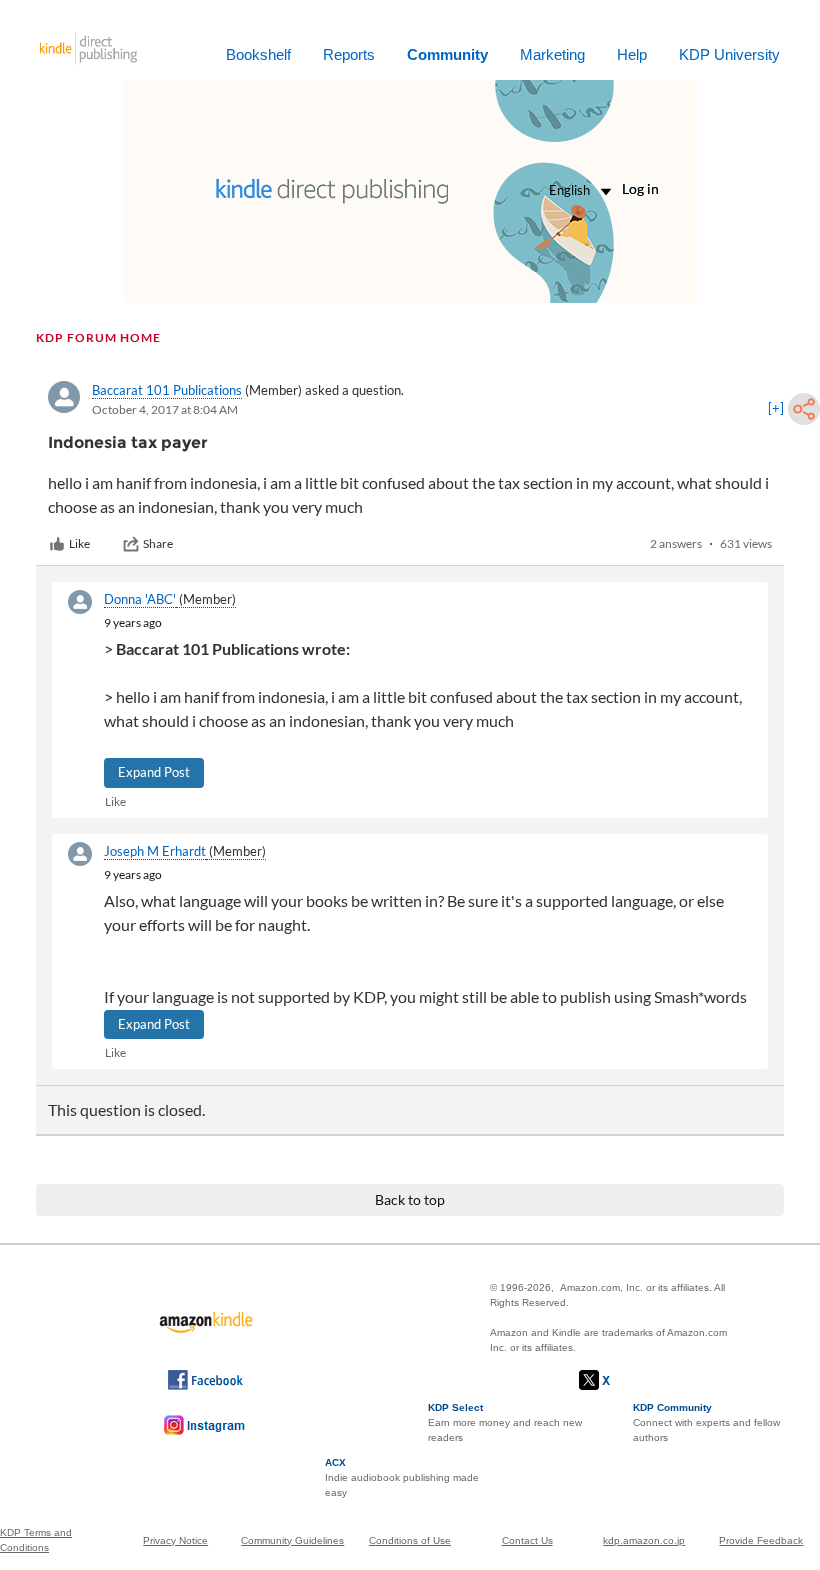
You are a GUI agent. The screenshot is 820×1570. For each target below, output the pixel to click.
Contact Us (527, 1540)
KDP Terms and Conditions (36, 1540)
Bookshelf (258, 54)
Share (158, 543)
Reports (349, 54)
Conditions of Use (410, 1540)
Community (447, 54)
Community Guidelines (292, 1540)
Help (632, 54)
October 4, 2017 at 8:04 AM (165, 409)
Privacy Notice (175, 1540)
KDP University (729, 54)
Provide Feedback (761, 1540)
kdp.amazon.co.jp (644, 1540)
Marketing (552, 54)
